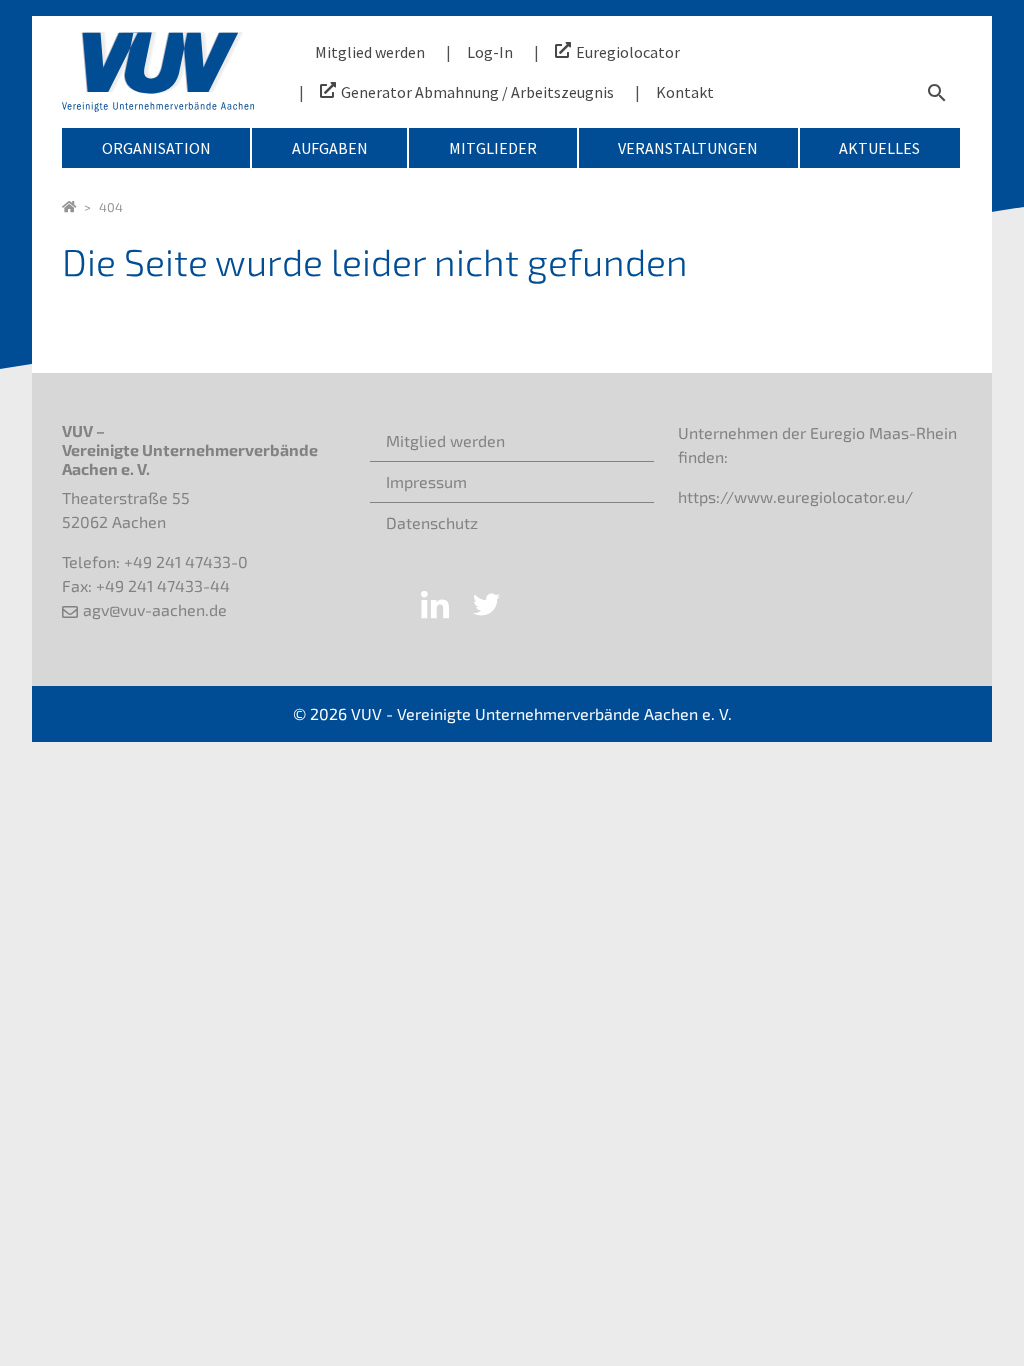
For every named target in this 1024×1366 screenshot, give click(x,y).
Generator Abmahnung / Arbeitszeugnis (477, 92)
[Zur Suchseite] (937, 92)
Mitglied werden (370, 52)
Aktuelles (879, 148)
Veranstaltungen (688, 148)
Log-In (490, 52)
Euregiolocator (628, 52)
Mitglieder (493, 148)
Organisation (156, 148)
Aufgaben (330, 148)
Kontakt (685, 92)
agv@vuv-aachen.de (155, 609)
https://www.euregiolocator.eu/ (795, 496)
